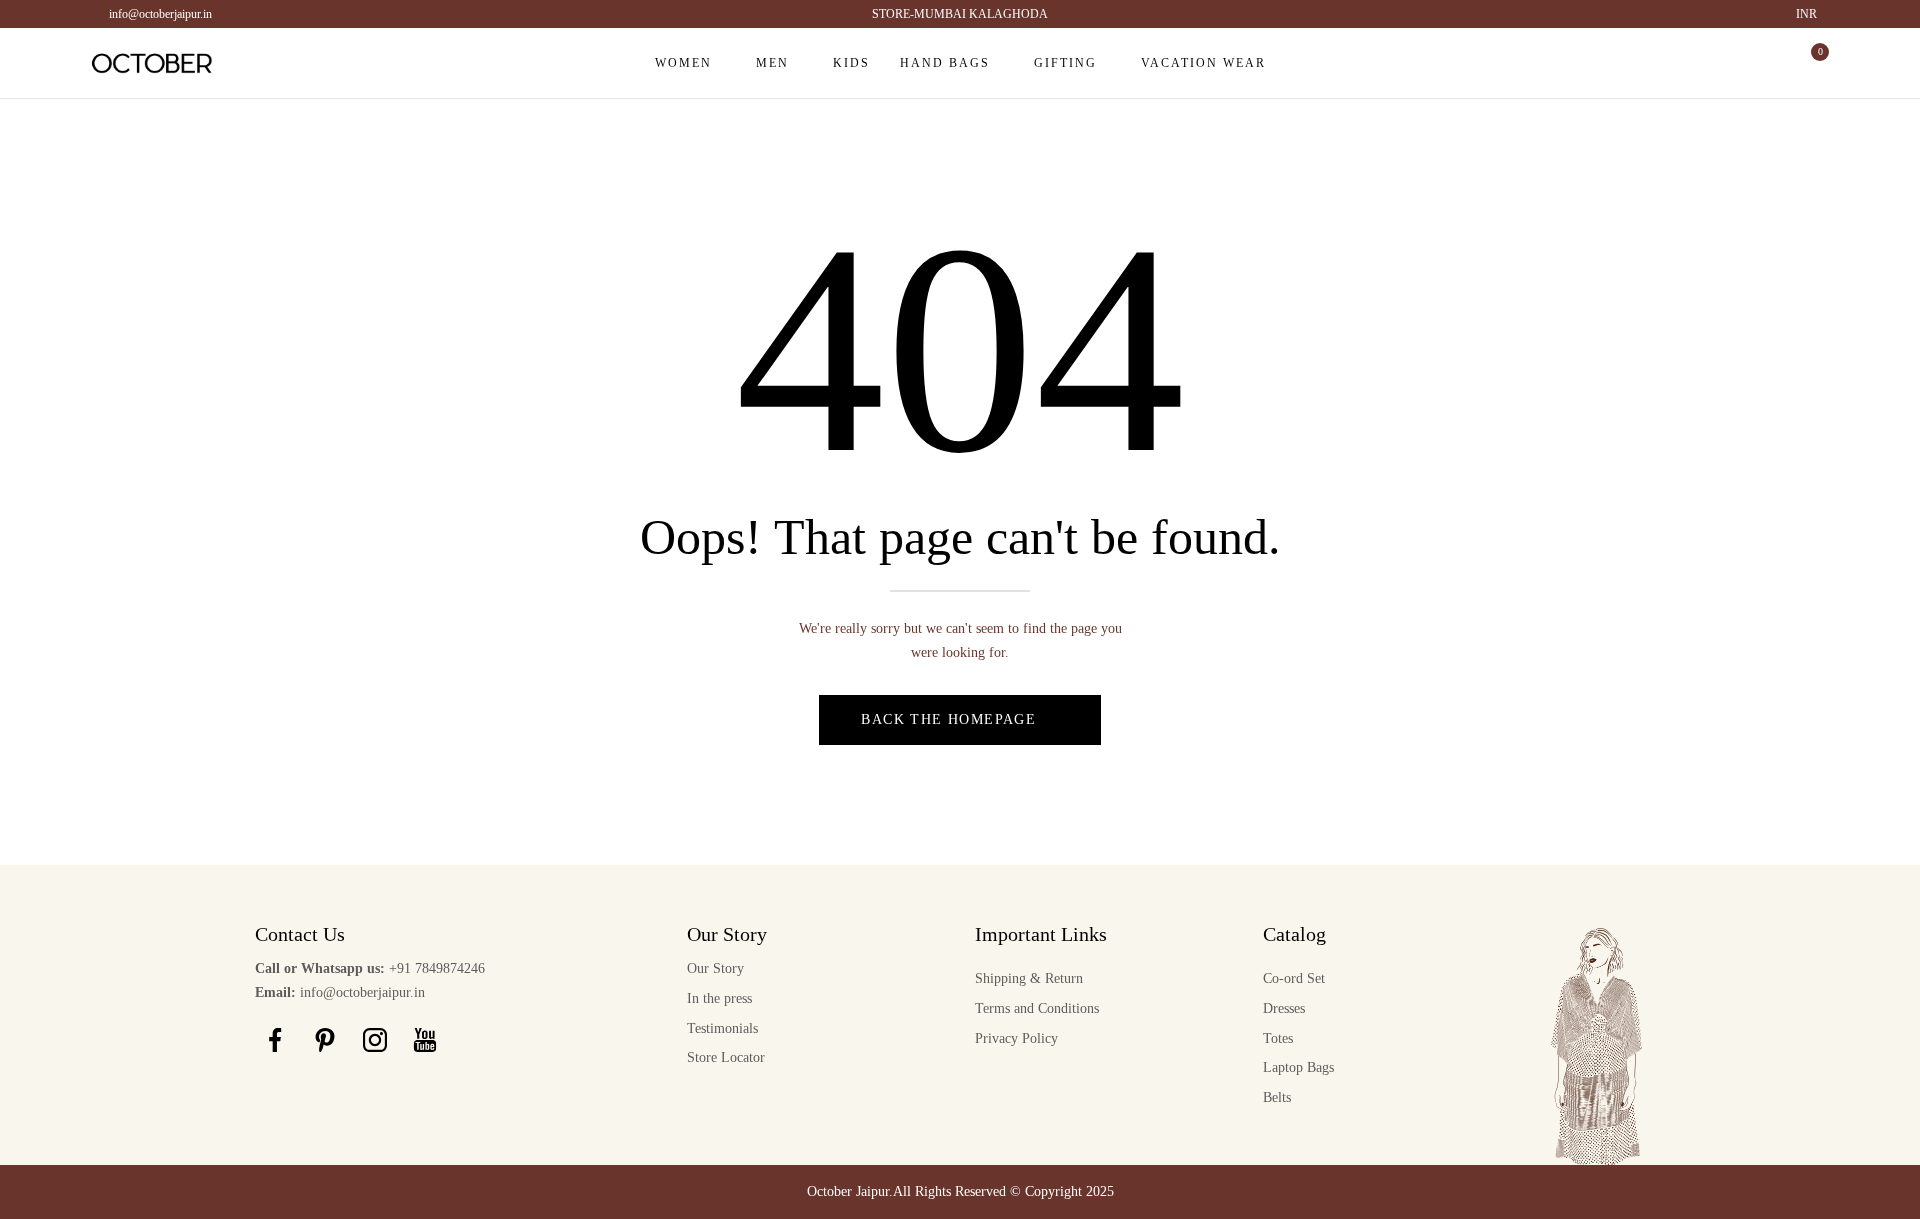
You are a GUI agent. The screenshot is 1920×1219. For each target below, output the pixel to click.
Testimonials (722, 1028)
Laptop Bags (1298, 1067)
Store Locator (726, 1057)
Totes (1278, 1038)
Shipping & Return (1029, 978)
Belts (1277, 1097)
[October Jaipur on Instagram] (375, 1040)
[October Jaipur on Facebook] (275, 1040)
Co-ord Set (1294, 978)
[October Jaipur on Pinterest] (325, 1040)
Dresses (1284, 1008)
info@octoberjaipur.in (160, 14)
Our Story (715, 968)
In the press (719, 998)
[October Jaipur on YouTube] (425, 1040)
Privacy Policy (1016, 1038)
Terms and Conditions (1037, 1008)
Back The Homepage (948, 719)
